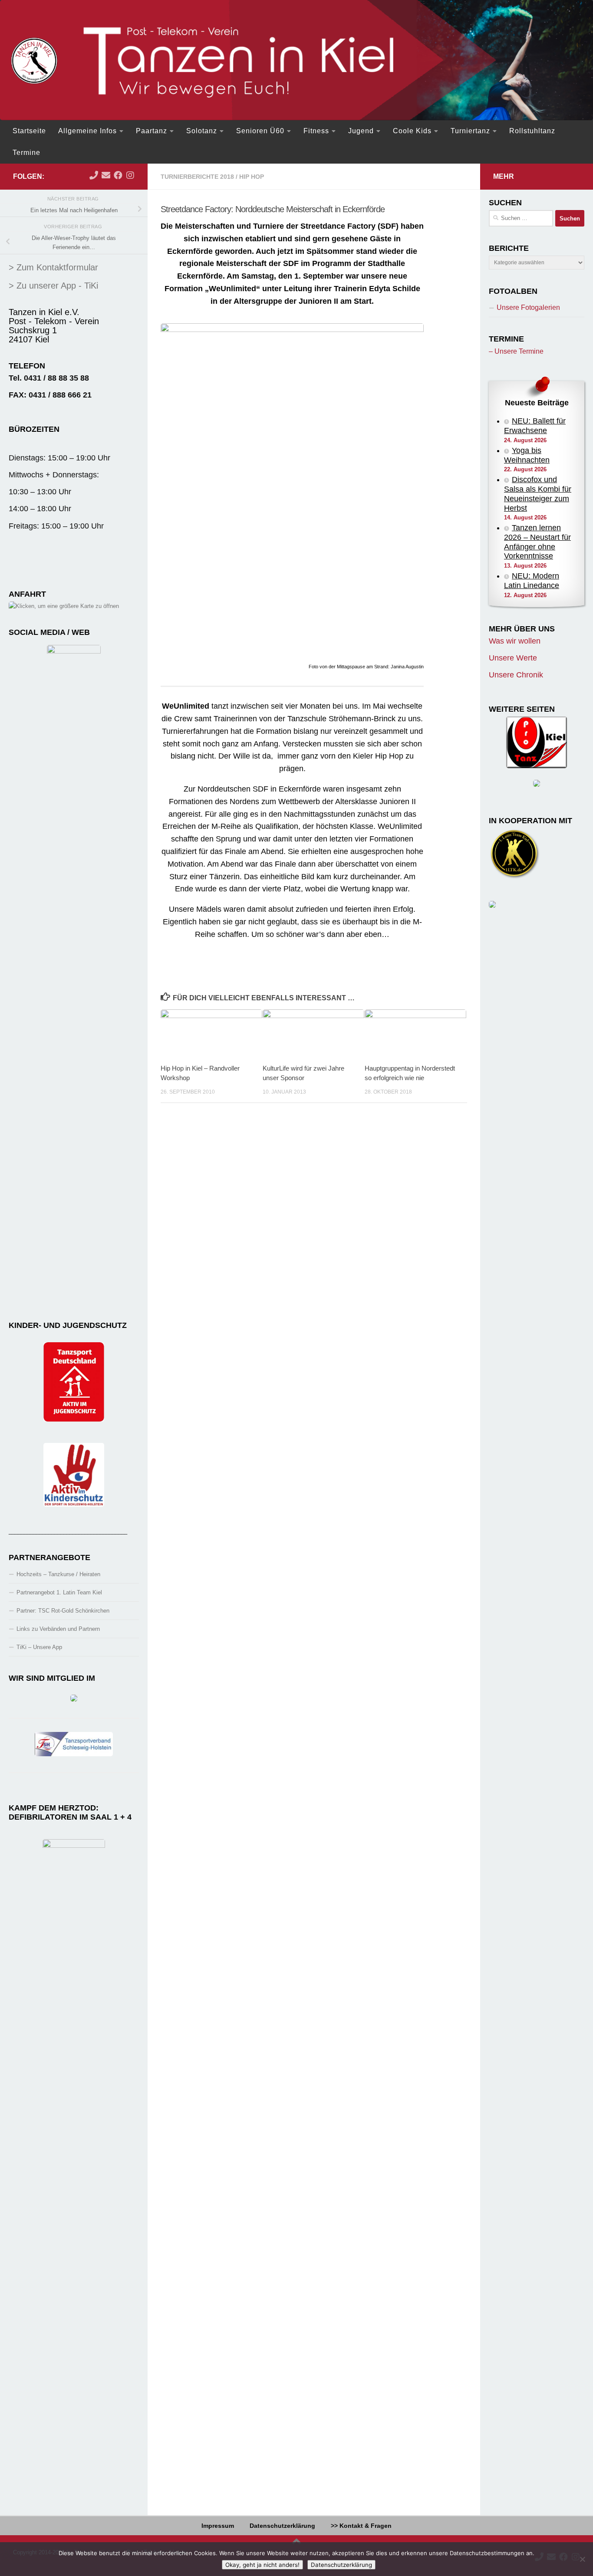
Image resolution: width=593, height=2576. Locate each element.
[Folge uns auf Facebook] (118, 175)
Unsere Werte (513, 658)
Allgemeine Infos (87, 131)
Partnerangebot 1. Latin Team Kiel (59, 1592)
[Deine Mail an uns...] (106, 175)
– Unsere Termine (516, 351)
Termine (26, 153)
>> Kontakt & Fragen (361, 2526)
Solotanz (202, 131)
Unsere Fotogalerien (528, 307)
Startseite (29, 131)
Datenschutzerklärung (282, 2526)
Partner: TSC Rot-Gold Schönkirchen (63, 1611)
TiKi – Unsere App (39, 1647)
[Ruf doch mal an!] (94, 175)
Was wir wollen (515, 641)
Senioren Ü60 (260, 131)
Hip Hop (252, 177)
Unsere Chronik (516, 675)
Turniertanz (470, 131)
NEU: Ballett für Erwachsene (535, 426)
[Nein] (582, 2559)
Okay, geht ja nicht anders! (262, 2565)
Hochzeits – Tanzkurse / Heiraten (58, 1574)
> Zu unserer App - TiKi (53, 286)
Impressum (218, 2526)
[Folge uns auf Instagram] (130, 175)
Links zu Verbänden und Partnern (58, 1629)
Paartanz (152, 131)
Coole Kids (412, 131)
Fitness (316, 131)
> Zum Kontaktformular (53, 267)
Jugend (361, 131)
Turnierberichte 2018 (197, 177)
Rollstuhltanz (532, 131)
